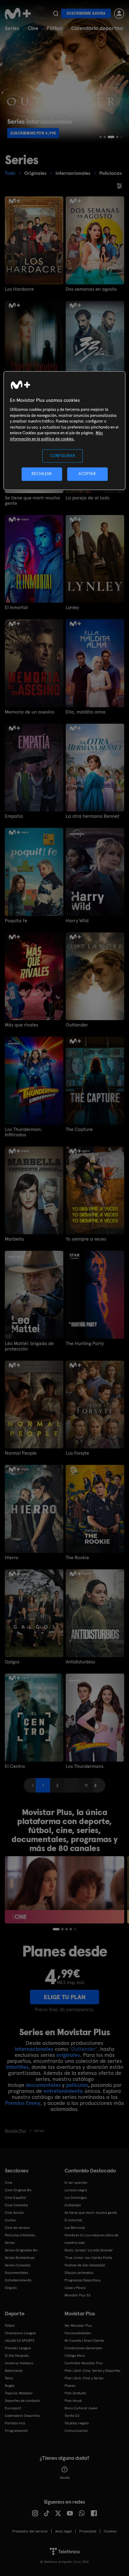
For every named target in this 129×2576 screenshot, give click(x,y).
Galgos (12, 1662)
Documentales (16, 2273)
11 (86, 1785)
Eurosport (13, 2408)
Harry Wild (77, 921)
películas (77, 2085)
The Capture (79, 1129)
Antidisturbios (80, 1662)
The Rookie (77, 1558)
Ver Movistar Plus (78, 2326)
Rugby (10, 2386)
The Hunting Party (85, 1344)
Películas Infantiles (20, 2235)
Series (12, 28)
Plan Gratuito (75, 2393)
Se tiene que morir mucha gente (32, 501)
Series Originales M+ (21, 2250)
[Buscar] (56, 14)
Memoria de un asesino (30, 712)
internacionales (34, 2049)
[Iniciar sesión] (119, 14)
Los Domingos (76, 2198)
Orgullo (11, 2288)
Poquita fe (16, 921)
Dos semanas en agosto (91, 289)
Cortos (10, 2220)
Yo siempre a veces (86, 1239)
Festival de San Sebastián (85, 2265)
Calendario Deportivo (22, 2416)
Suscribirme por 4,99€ (33, 133)
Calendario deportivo (97, 28)
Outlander (77, 1025)
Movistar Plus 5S (77, 2295)
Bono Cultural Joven (81, 2408)
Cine (33, 28)
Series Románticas (20, 2258)
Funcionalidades (78, 2333)
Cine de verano (17, 2228)
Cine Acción (14, 2213)
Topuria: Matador (19, 2393)
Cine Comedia (16, 2205)
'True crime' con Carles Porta (88, 2258)
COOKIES (110, 2531)
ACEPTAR (87, 474)
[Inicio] (18, 14)
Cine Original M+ (18, 2190)
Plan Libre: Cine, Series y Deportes (92, 2371)
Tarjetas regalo (77, 2423)
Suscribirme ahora (86, 13)
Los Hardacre (19, 289)
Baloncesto (14, 2371)
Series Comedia (18, 2265)
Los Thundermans (85, 1766)
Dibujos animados (79, 2273)
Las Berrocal (75, 2228)
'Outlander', (84, 2049)
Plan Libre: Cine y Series (84, 2378)
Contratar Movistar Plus (84, 2363)
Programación (16, 2431)
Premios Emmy (23, 2103)
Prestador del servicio (30, 2531)
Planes (70, 2386)
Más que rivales (21, 1025)
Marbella (14, 1239)
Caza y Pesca (75, 2288)
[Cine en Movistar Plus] (64, 1890)
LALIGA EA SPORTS (19, 2341)
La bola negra (76, 2190)
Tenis (9, 2378)
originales (68, 2055)
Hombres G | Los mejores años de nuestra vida (91, 2239)
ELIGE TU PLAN (65, 1997)
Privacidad (88, 2531)
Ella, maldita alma (86, 712)
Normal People (21, 1453)
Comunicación (76, 2431)
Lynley (72, 608)
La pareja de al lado (88, 498)
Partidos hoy (15, 2423)
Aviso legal (63, 2531)
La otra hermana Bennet (93, 816)
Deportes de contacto (22, 2401)
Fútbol (55, 28)
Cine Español (15, 2198)
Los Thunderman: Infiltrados (23, 1132)
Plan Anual (73, 2401)
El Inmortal (16, 608)
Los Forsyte (77, 1453)
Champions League (20, 2333)
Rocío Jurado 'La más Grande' (89, 2250)
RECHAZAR (42, 474)
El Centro (15, 1766)
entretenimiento (63, 2091)
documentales (43, 2085)
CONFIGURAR (63, 456)
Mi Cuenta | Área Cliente (84, 2341)
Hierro (12, 1558)
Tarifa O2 (72, 2416)
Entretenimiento (18, 2280)
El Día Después (17, 2356)
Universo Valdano (19, 2363)
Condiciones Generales (83, 2348)
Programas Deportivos (82, 2280)
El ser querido (76, 2183)
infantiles (17, 2067)
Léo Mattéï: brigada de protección (29, 1346)
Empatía (14, 816)
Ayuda (65, 2478)
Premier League (18, 2348)
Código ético (75, 2356)
